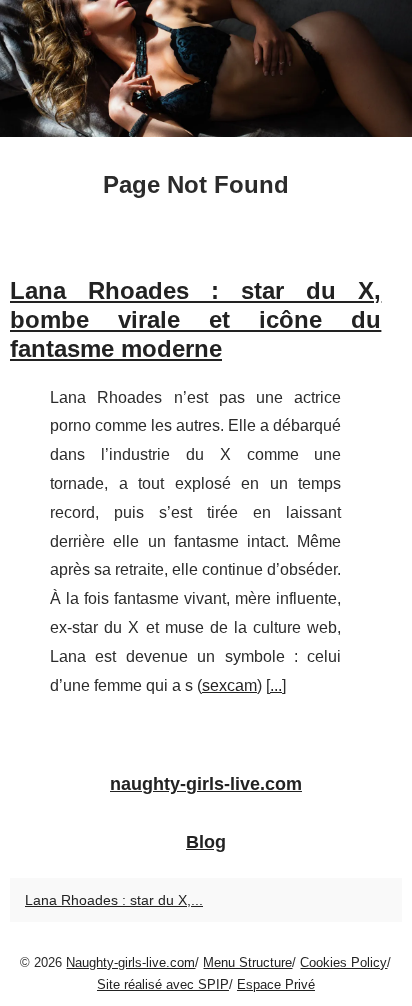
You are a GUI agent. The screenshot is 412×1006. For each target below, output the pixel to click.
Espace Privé (276, 984)
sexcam (229, 685)
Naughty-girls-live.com (130, 962)
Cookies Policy (343, 962)
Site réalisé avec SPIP (163, 984)
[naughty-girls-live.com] (206, 68)
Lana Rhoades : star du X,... (114, 900)
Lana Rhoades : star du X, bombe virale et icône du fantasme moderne (195, 319)
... (276, 685)
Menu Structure (247, 962)
